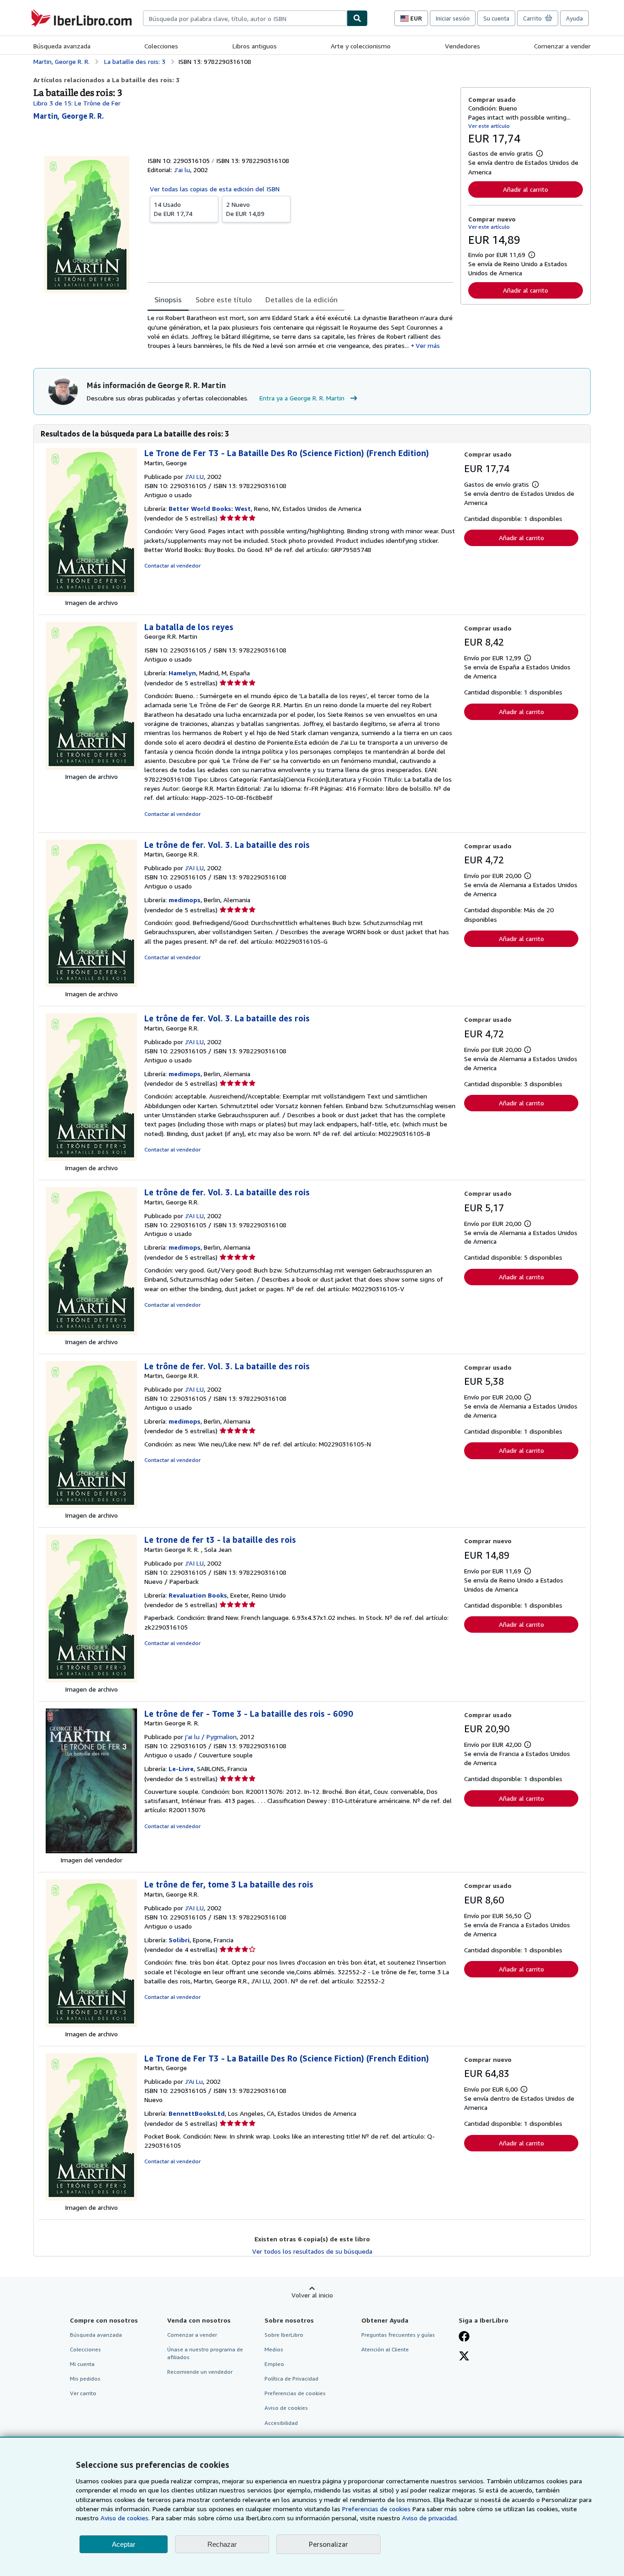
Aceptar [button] (124, 2544)
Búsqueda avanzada (62, 46)
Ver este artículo (489, 126)
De (173, 209)
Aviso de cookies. (125, 2518)
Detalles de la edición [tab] (301, 300)
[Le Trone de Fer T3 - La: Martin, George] (91, 593)
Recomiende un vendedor (200, 2372)
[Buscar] (357, 18)
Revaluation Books (198, 1595)
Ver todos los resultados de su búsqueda (312, 2251)
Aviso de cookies (286, 2408)
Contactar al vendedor (172, 565)
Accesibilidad (281, 2423)
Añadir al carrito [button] (526, 189)
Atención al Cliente (385, 2349)
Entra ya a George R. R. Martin (302, 398)
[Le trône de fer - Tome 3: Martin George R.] (91, 1851)
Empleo (274, 2364)
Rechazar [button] (222, 2544)
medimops (185, 900)
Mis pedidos (85, 2379)
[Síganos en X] (464, 2357)
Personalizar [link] (328, 2544)
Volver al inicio (312, 2295)
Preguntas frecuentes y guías (398, 2335)
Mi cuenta (82, 2364)
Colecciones (161, 46)
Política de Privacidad (291, 2379)
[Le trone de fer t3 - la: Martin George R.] (91, 1680)
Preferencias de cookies (376, 2509)
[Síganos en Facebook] (464, 2337)
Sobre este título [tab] (224, 300)
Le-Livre (181, 1769)
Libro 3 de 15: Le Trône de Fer (77, 103)
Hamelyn (182, 673)
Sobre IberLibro (284, 2335)
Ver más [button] (428, 345)
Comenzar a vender (562, 46)
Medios (274, 2349)
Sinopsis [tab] (168, 300)
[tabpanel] (300, 332)
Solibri (179, 1940)
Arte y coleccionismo (361, 46)
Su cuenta (496, 18)
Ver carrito (83, 2393)
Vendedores (463, 46)
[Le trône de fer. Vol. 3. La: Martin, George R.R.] (91, 985)
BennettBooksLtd (197, 2113)
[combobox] (245, 18)
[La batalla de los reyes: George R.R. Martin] (91, 767)
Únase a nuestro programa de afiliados (205, 2353)
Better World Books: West (210, 508)
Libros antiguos (255, 46)
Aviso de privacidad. (430, 2518)
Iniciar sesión (453, 18)
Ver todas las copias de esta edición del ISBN (215, 189)
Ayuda (574, 18)
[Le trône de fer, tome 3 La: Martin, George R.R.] (91, 2025)
